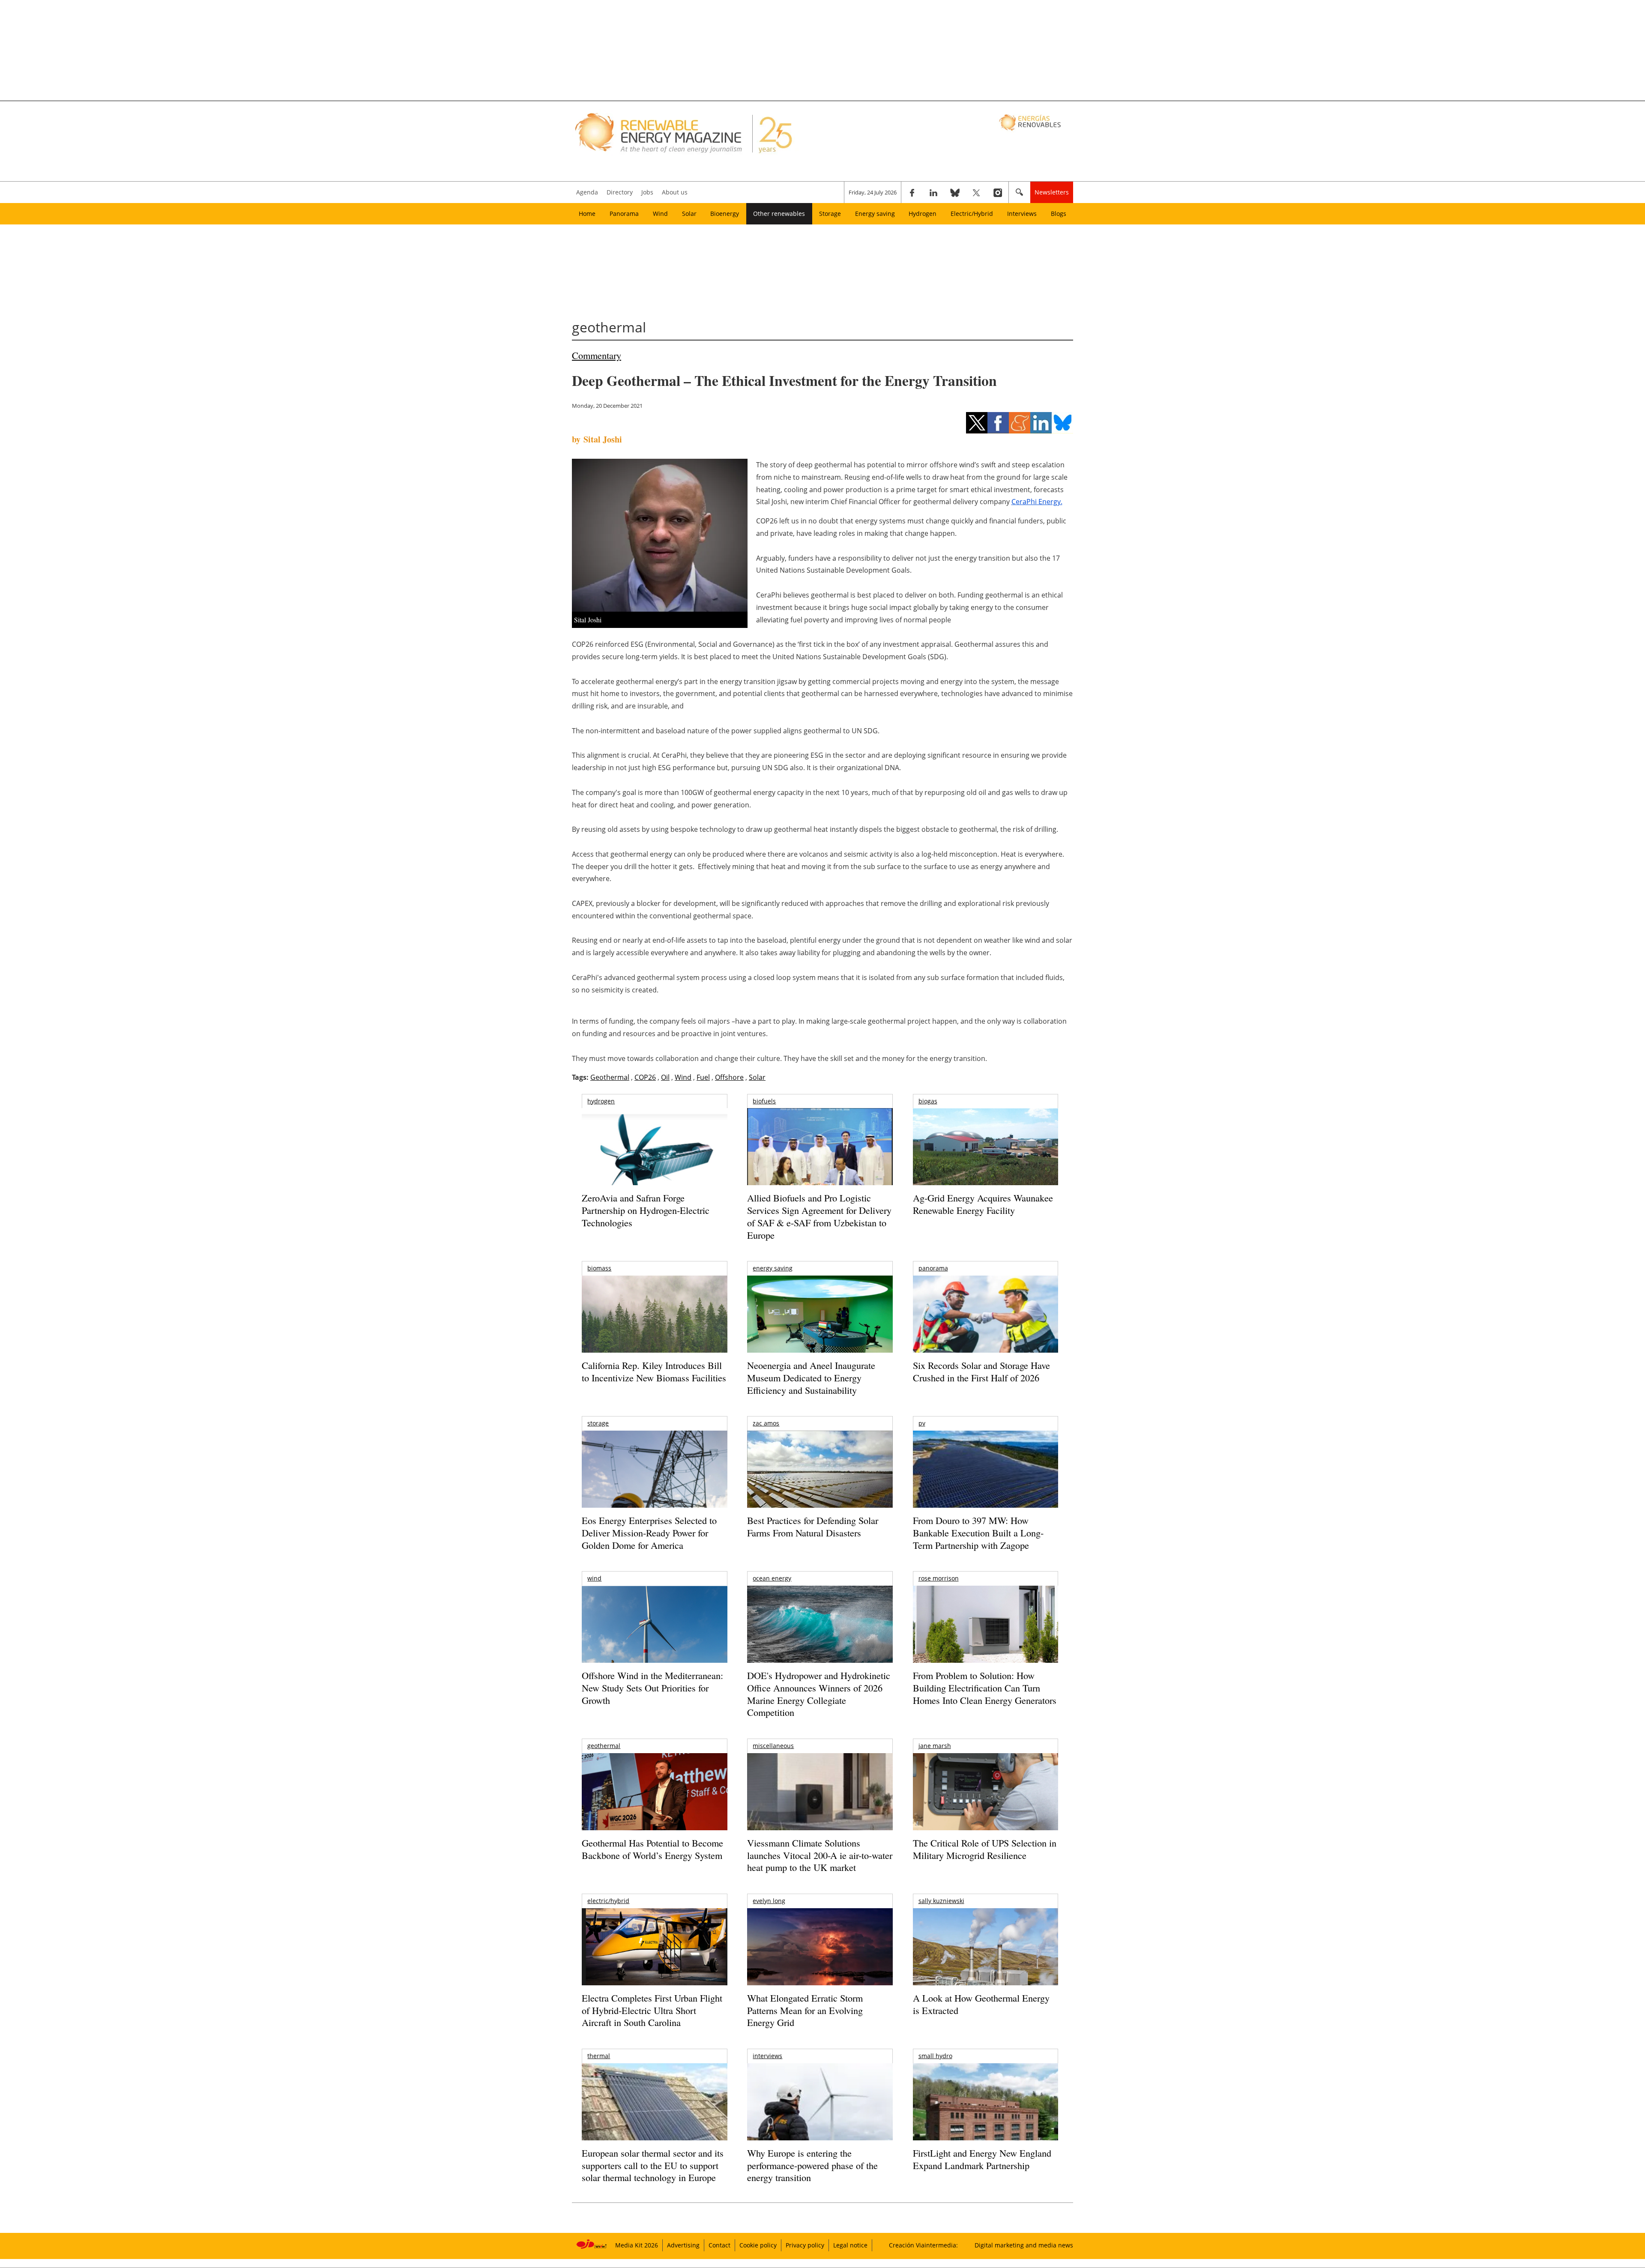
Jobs (647, 192)
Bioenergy (725, 214)
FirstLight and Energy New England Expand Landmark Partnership (982, 2159)
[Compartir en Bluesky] (1062, 423)
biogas (928, 1101)
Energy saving (875, 214)
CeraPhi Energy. (1037, 502)
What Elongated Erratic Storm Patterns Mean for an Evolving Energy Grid (805, 2010)
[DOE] (820, 1636)
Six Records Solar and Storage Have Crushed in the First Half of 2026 (981, 1372)
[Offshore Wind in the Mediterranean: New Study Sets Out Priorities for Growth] (654, 1642)
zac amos (766, 1423)
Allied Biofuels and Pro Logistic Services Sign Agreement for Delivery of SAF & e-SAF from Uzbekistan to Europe (819, 1216)
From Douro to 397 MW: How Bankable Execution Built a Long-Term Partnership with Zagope (978, 1533)
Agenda (587, 192)
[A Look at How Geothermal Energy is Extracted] (986, 1963)
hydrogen (601, 1101)
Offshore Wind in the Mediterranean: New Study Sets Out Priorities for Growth (652, 1688)
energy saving (773, 1268)
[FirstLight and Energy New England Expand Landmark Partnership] (986, 2121)
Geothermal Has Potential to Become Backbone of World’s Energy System (652, 1849)
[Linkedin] (933, 192)
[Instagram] (998, 192)
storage (598, 1423)
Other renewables (779, 214)
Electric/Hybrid (972, 214)
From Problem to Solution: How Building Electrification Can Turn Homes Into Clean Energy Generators (985, 1688)
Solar (689, 214)
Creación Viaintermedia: (923, 2245)
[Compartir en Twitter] (977, 423)
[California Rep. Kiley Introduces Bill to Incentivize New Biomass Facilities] (654, 1318)
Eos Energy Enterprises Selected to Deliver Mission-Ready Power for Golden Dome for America (649, 1533)
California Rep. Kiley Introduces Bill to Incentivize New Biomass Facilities (654, 1372)
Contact (719, 2245)
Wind (660, 214)
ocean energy (772, 1578)
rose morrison (939, 1578)
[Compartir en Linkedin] (1041, 423)
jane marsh (935, 1746)
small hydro (935, 2056)
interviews (767, 2056)
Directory (620, 192)
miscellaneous (773, 1746)
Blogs (1059, 214)
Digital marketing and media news (1024, 2245)
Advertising (683, 2245)
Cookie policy (758, 2245)
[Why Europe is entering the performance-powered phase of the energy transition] (820, 2114)
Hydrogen (923, 214)
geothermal (604, 1746)
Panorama (624, 214)
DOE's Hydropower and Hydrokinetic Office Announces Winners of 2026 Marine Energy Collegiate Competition (819, 1694)
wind (594, 1578)
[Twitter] (976, 192)
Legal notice (850, 2245)
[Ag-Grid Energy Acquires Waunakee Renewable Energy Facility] (986, 1149)
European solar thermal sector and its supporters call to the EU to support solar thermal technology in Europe (653, 2165)
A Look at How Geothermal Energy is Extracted (981, 2004)
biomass (599, 1268)
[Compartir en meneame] (1020, 423)
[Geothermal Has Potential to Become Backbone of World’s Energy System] (654, 1803)
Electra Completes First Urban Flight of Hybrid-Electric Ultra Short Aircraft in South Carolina (652, 2010)
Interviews (1022, 214)
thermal (599, 2056)
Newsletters (1052, 192)
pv (922, 1423)
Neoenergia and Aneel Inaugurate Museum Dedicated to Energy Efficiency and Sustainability (811, 1378)
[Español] (1031, 122)
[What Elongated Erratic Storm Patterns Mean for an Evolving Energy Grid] (820, 1951)
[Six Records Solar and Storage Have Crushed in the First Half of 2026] (986, 1325)
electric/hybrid (608, 1901)
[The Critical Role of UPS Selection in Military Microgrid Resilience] (986, 1803)
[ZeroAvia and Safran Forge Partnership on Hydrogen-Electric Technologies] (654, 1161)
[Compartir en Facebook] (998, 423)
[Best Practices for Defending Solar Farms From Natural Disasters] (820, 1481)
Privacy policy (805, 2245)
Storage (830, 214)
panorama (933, 1268)
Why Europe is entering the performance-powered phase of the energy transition (812, 2165)
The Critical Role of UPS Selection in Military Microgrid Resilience (985, 1849)
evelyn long (769, 1901)
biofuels (764, 1101)
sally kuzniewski (941, 1901)
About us (675, 192)
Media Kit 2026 (637, 2245)
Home (587, 214)
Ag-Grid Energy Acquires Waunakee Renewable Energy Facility (983, 1204)
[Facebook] (912, 192)
